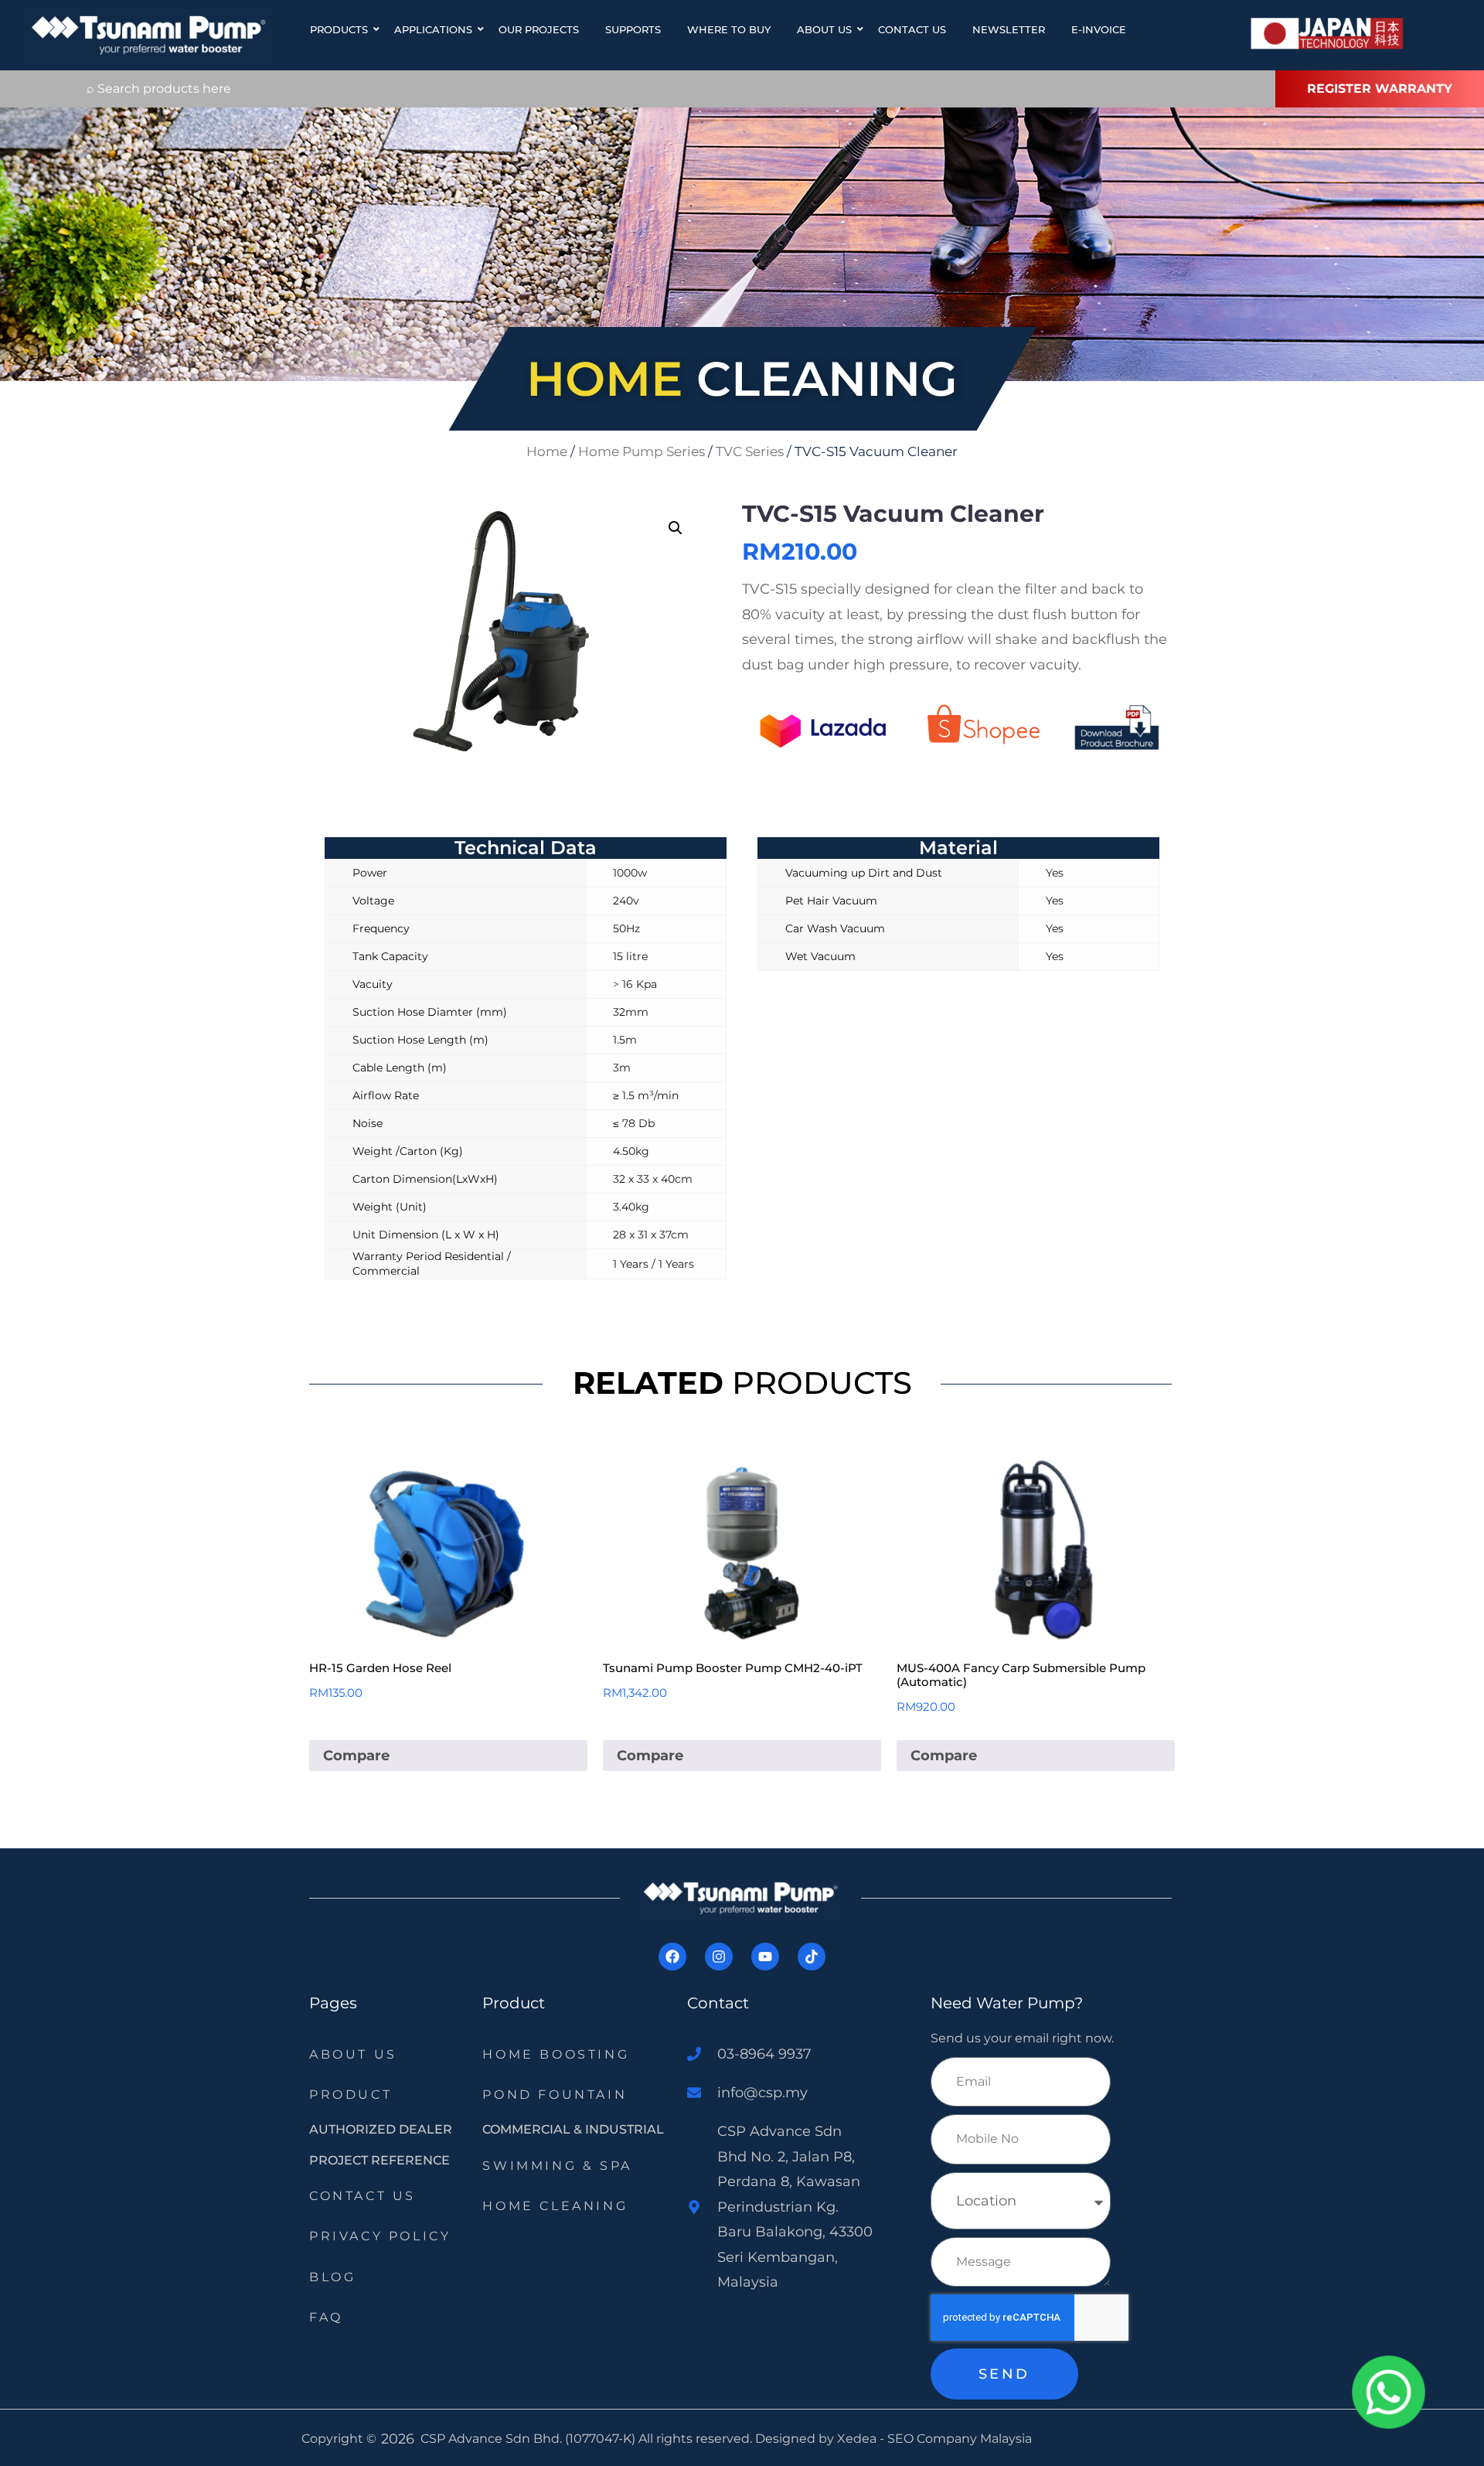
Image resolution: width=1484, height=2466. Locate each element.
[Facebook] (672, 1957)
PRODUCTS (339, 29)
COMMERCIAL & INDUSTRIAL (573, 2129)
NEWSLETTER (1009, 29)
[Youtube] (765, 1957)
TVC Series (750, 451)
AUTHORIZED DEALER (381, 2129)
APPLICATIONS (433, 29)
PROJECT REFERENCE (380, 2160)
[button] (676, 528)
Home (547, 451)
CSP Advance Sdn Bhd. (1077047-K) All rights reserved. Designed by (629, 2439)
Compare (356, 1756)
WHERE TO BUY (729, 29)
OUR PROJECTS (539, 29)
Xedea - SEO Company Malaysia (934, 2439)
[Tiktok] (812, 1957)
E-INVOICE (1099, 29)
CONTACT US (912, 29)
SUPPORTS (633, 29)
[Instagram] (719, 1957)
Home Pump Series (642, 451)
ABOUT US (824, 29)
